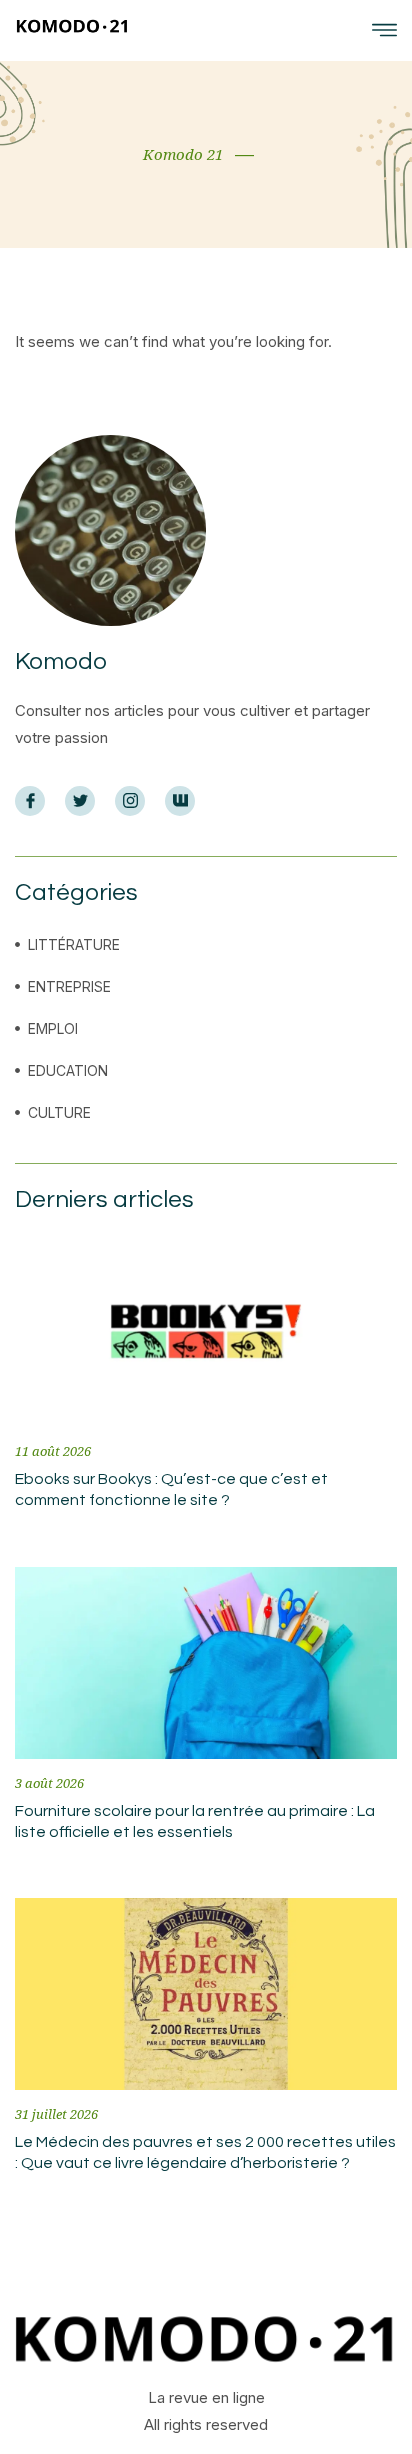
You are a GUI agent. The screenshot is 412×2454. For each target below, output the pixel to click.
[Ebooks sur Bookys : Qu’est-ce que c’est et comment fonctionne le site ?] (206, 1331)
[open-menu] (384, 30)
